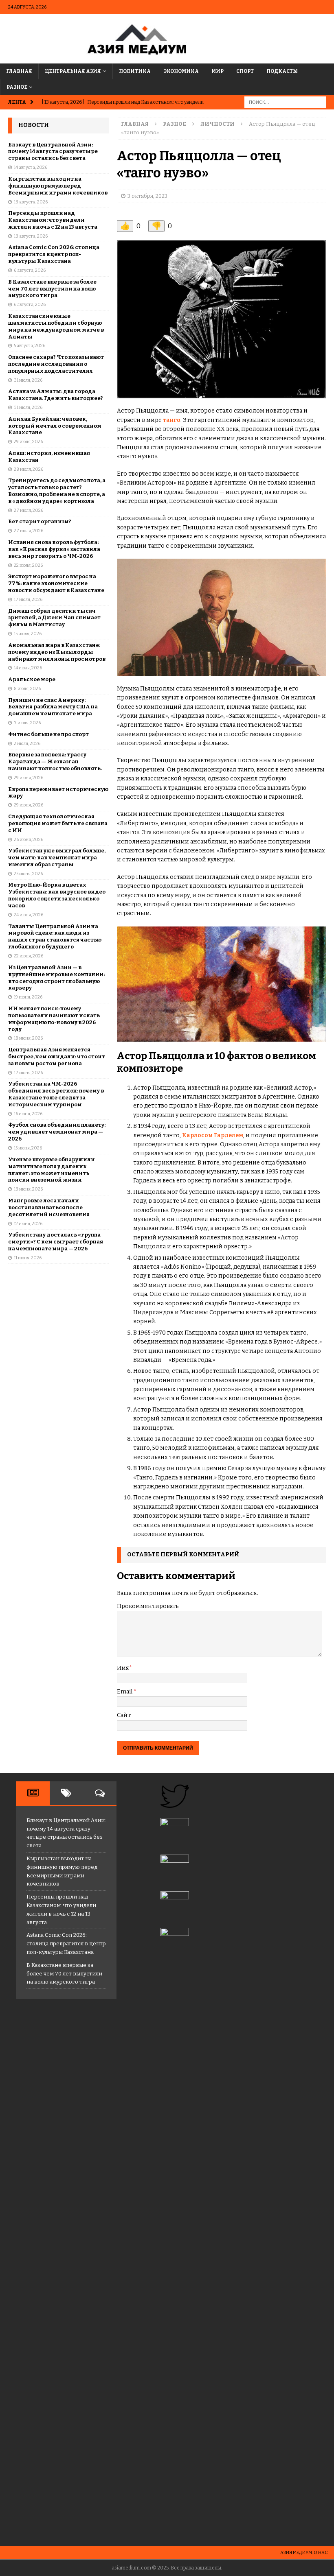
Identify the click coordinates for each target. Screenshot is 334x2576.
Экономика (181, 71)
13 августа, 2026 (31, 202)
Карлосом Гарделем (213, 1135)
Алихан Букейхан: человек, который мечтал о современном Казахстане (55, 426)
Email (125, 1692)
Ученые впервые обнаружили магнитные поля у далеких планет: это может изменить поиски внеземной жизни (52, 1170)
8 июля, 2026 (27, 689)
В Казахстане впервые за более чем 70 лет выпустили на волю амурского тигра (52, 289)
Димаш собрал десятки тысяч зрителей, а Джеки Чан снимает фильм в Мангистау (54, 618)
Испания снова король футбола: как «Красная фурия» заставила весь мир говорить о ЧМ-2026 (54, 549)
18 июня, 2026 (28, 1038)
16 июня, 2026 (28, 1114)
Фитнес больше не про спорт (48, 734)
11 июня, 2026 (28, 1258)
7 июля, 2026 (27, 723)
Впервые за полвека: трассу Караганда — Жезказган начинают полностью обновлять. (55, 761)
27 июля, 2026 (29, 510)
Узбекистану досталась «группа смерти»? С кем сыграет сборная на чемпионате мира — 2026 (56, 1242)
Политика (135, 71)
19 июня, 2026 (28, 997)
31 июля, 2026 (28, 380)
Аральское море (32, 679)
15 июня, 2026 (28, 1148)
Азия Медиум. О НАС (304, 2553)
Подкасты (282, 71)
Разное (17, 87)
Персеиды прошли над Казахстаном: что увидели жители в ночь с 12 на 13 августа (53, 220)
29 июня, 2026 (29, 778)
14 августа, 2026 (31, 167)
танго (172, 420)
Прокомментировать (148, 1606)
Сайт (124, 1715)
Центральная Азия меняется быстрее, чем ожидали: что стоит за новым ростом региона (57, 1056)
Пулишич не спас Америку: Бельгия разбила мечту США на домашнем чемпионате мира (53, 707)
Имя (123, 1668)
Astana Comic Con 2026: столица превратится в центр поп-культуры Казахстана (54, 254)
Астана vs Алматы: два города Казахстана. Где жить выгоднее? (56, 395)
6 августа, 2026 (30, 270)
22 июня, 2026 (29, 956)
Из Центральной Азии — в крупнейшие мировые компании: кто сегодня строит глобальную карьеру (56, 978)
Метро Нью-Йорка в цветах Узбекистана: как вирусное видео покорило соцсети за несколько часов (57, 895)
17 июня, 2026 (28, 1073)
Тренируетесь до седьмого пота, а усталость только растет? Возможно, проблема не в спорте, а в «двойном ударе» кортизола (57, 491)
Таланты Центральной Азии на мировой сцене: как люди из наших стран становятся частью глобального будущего (55, 937)
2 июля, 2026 (27, 744)
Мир (218, 71)
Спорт (245, 71)
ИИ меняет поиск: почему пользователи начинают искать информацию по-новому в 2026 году (54, 1019)
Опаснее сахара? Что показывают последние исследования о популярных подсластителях (56, 364)
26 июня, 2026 (29, 840)
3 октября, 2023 (147, 196)
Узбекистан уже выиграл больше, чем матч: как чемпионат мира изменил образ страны (57, 858)
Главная (19, 71)
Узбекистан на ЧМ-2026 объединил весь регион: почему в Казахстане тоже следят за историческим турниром (56, 1094)
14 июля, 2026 (28, 668)
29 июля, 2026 (28, 442)
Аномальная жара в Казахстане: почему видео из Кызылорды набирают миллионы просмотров (57, 652)
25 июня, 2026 (28, 874)
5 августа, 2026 (30, 346)
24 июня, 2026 (29, 915)
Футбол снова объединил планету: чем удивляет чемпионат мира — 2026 (57, 1132)
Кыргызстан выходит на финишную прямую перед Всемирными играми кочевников (58, 186)
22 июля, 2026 (28, 565)
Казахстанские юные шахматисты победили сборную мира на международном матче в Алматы (56, 326)
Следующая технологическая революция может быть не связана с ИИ (58, 823)
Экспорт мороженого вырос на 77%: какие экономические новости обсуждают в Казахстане (56, 583)
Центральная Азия (73, 71)
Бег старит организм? (40, 521)
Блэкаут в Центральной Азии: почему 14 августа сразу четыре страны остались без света (53, 152)
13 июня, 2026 (28, 1189)
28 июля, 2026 (29, 469)
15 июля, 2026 (28, 634)
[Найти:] (285, 102)
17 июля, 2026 (28, 600)
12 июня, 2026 (28, 1224)
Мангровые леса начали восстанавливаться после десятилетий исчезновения (49, 1207)
